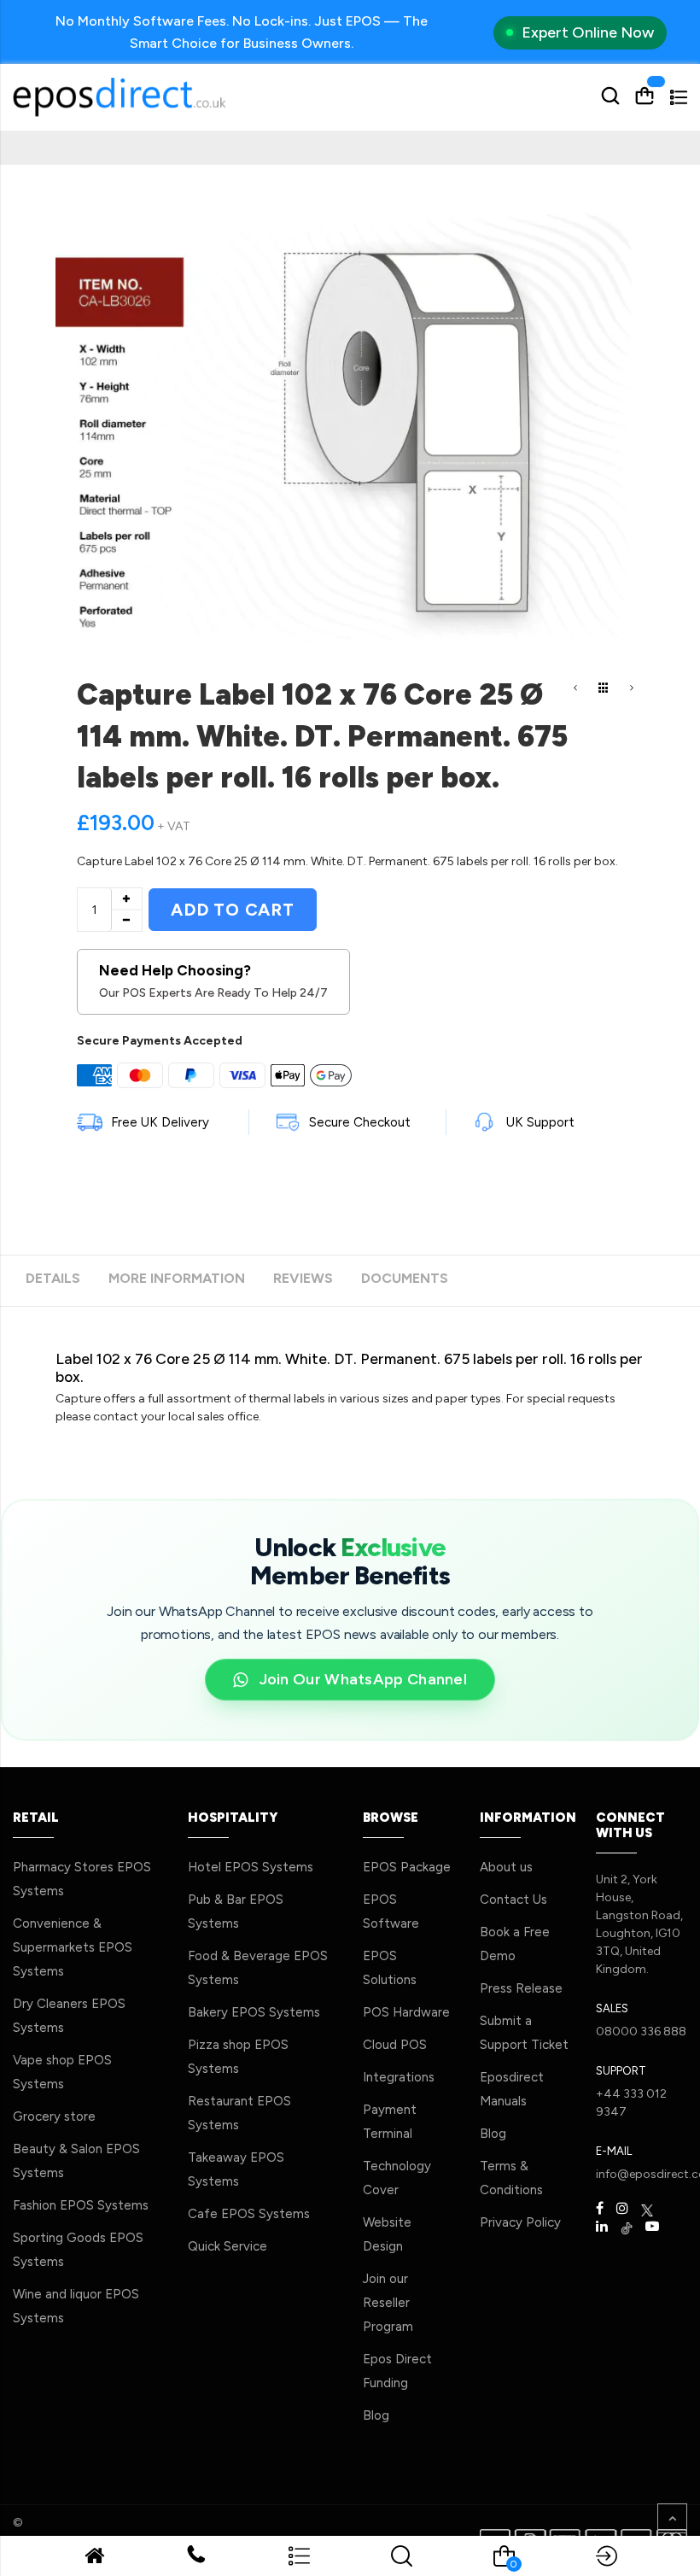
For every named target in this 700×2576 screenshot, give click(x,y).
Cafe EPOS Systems (249, 2214)
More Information (177, 1278)
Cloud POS (395, 2045)
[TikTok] (627, 2227)
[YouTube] (652, 2227)
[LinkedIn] (602, 2227)
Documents (405, 1278)
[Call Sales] (196, 2558)
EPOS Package (407, 1867)
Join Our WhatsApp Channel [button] (364, 1682)
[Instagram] (622, 2209)
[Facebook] (600, 2209)
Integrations (399, 2077)
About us (506, 1867)
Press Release (521, 1988)
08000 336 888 (641, 2032)
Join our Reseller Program (388, 2303)
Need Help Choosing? (213, 981)
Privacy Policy (520, 2222)
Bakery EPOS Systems (254, 2012)
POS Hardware (406, 2012)
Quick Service (227, 2246)
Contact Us (513, 1900)
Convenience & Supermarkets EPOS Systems (73, 1947)
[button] (299, 2563)
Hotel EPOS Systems (251, 1867)
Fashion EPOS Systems (81, 2205)
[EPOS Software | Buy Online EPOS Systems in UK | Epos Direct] (175, 97)
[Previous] (575, 689)
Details (53, 1278)
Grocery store (54, 2116)
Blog (376, 2415)
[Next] (632, 689)
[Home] (94, 2559)
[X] (647, 2209)
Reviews (303, 1278)
